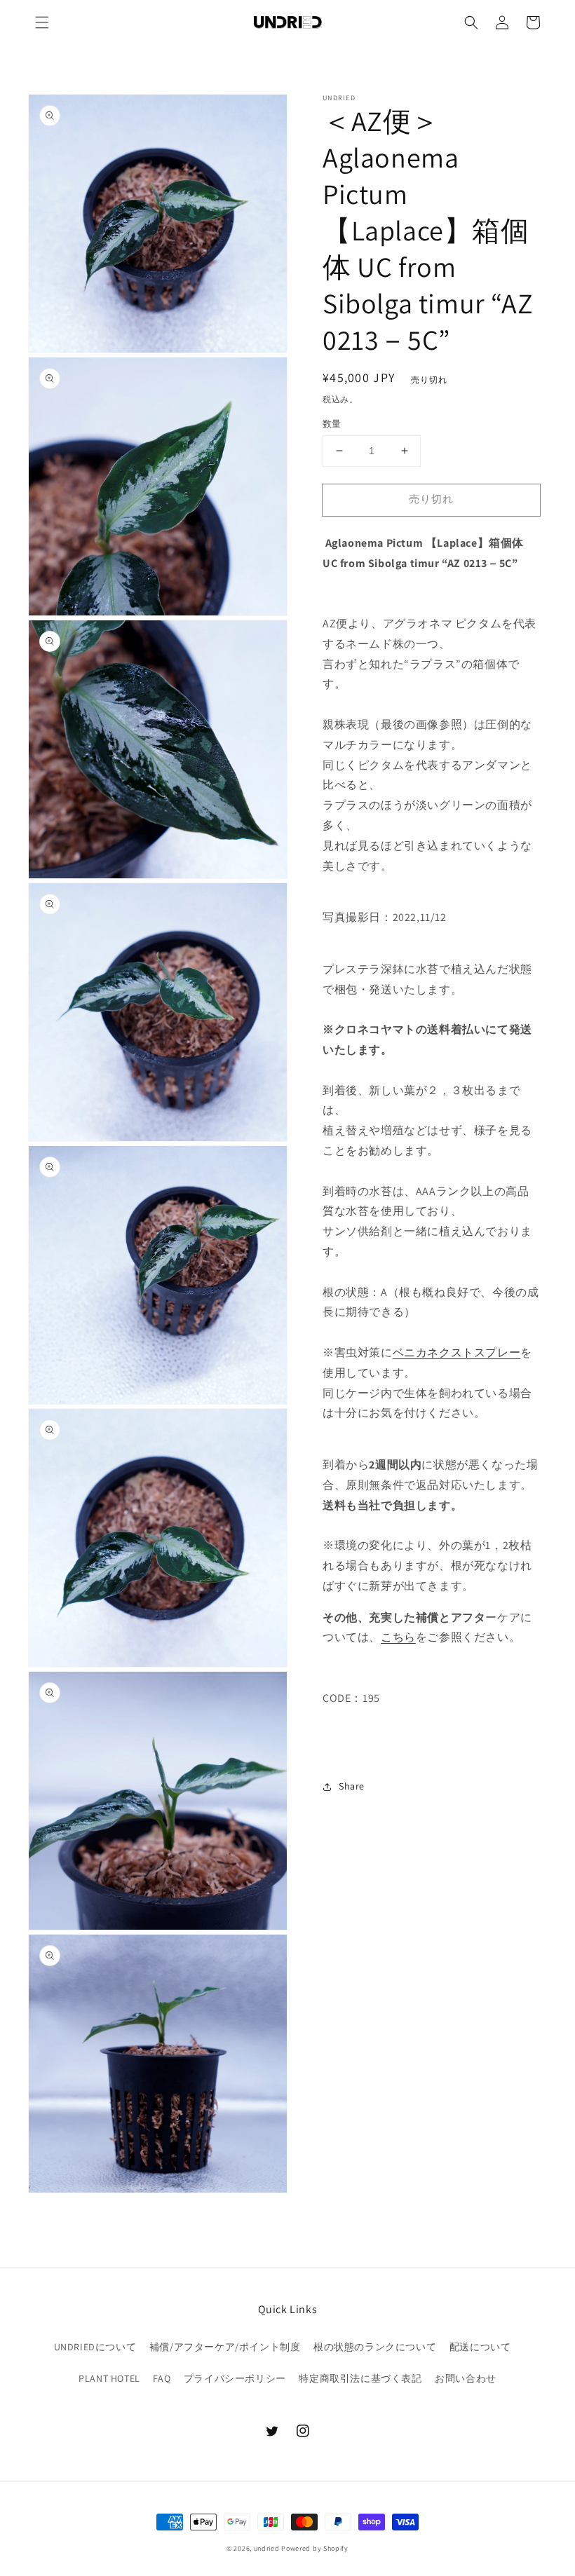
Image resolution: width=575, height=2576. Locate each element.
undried (267, 2548)
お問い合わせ (466, 2378)
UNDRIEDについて (95, 2347)
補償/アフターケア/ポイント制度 (225, 2347)
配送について (480, 2347)
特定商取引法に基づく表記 (360, 2378)
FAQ (162, 2378)
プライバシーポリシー (235, 2378)
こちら (398, 1637)
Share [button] (352, 1786)
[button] (42, 22)
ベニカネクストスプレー (457, 1352)
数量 (332, 424)
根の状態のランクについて (375, 2347)
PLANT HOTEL (109, 2378)
